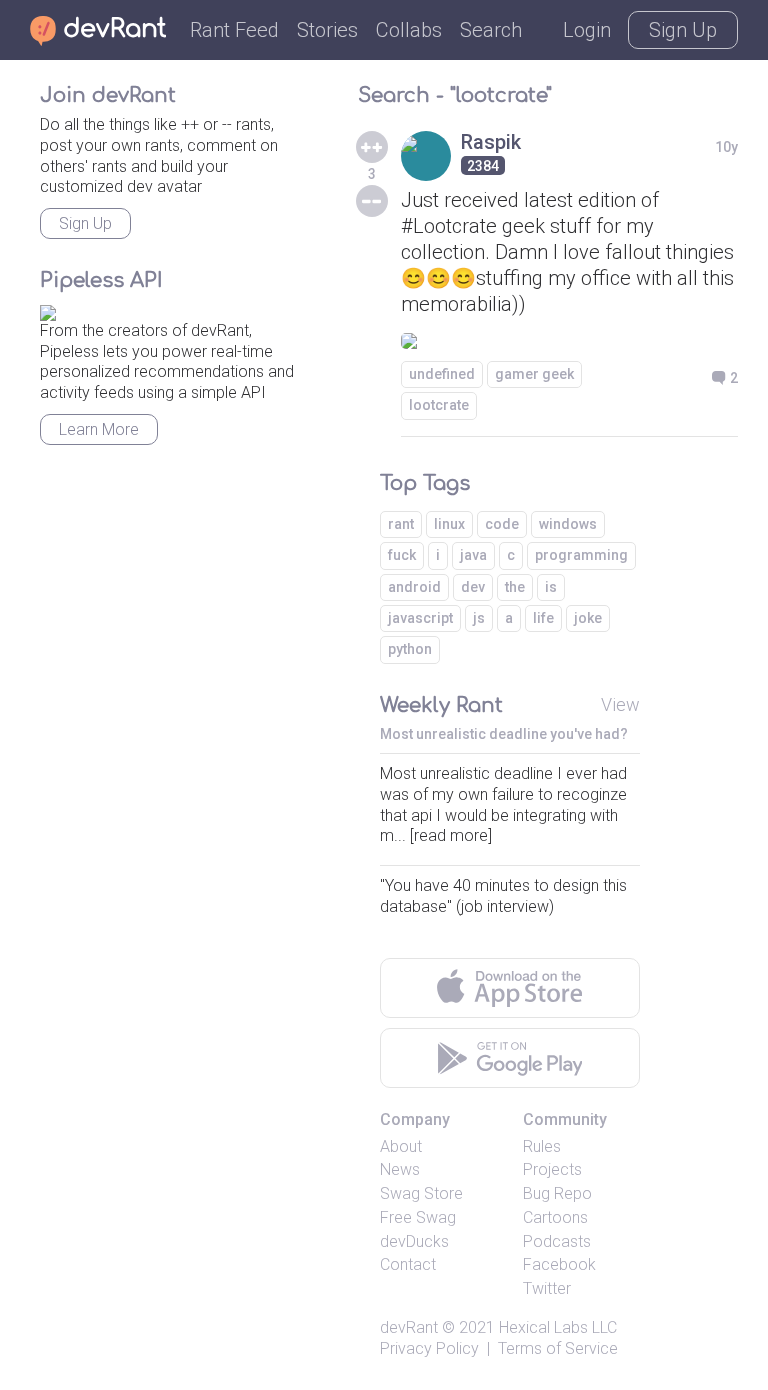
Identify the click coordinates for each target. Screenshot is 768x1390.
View (620, 704)
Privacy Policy (429, 1348)
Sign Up (683, 30)
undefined (442, 374)
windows (568, 524)
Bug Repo (557, 1193)
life (543, 618)
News (400, 1169)
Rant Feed (234, 30)
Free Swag (418, 1217)
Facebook (559, 1264)
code (502, 524)
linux (449, 524)
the (515, 587)
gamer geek (534, 374)
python (410, 649)
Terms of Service (558, 1348)
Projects (552, 1169)
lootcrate (439, 405)
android (414, 587)
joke (588, 618)
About (401, 1146)
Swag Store (421, 1193)
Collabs (409, 30)
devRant (409, 1327)
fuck (402, 555)
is (551, 587)
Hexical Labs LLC (558, 1327)
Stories (327, 30)
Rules (542, 1146)
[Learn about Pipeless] (48, 309)
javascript (420, 618)
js (479, 618)
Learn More (99, 429)
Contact (408, 1264)
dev (473, 587)
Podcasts (557, 1241)
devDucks (414, 1241)
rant (401, 524)
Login (587, 30)
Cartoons (555, 1217)
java (473, 555)
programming (581, 555)
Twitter (547, 1288)
